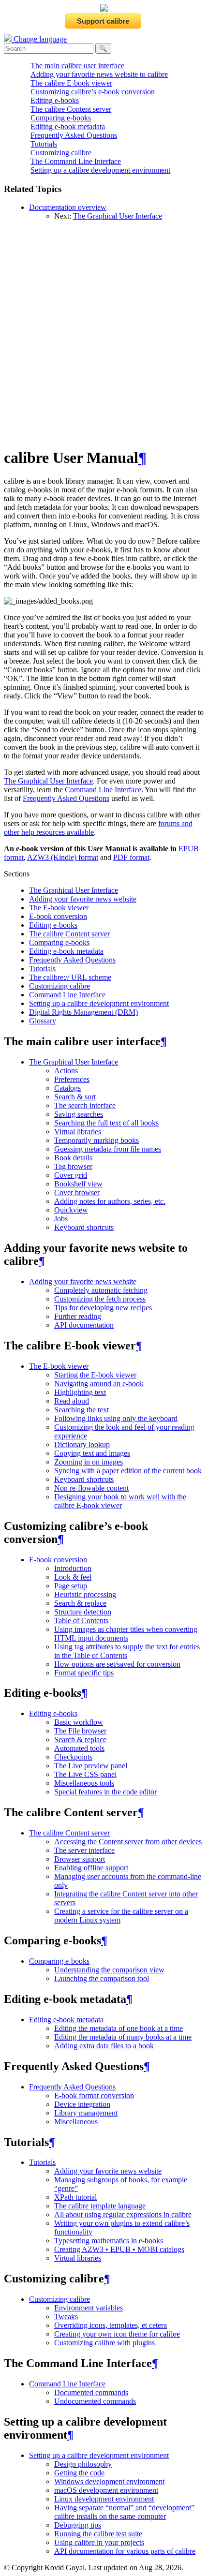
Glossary (43, 1021)
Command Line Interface (67, 995)
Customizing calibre (61, 153)
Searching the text (82, 1410)
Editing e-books (55, 100)
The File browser (80, 1731)
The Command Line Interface (76, 161)
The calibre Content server (71, 109)
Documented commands (91, 2392)
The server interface (84, 1850)
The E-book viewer (59, 908)
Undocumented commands (95, 2401)
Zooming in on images (89, 1462)
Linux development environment (104, 2499)
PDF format (131, 857)
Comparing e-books (61, 118)
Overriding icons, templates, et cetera (111, 2325)
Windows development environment (109, 2481)
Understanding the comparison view (109, 1970)
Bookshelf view (78, 1184)
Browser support (80, 1859)
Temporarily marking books (97, 1140)
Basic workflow (79, 1722)
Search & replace (80, 1603)
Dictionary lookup (82, 1444)
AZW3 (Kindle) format (63, 857)
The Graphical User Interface (118, 216)
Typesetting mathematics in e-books (109, 2241)
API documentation (84, 1325)
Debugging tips (78, 2525)
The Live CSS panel (85, 1774)
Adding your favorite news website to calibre (99, 74)
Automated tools (79, 1748)
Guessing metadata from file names (108, 1149)
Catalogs (67, 1088)
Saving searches (79, 1114)
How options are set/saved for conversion (117, 1664)
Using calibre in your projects (99, 2542)
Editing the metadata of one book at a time (119, 2028)
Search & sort (75, 1097)
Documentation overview (68, 207)
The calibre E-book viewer (71, 83)
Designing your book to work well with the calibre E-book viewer (120, 1501)
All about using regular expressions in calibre (123, 2214)
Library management (86, 2113)
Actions (66, 1071)
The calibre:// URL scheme (70, 977)
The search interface (85, 1105)
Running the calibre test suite (98, 2534)
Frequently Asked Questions (74, 135)
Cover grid (71, 1175)
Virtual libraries (78, 1132)
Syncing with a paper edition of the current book (128, 1471)
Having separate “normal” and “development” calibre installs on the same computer (124, 2512)
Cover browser (77, 1192)
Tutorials (44, 144)
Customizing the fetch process (100, 1299)
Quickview (71, 1210)
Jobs (61, 1219)
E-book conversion (58, 916)
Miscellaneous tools (84, 1783)
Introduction (73, 1568)
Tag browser (73, 1166)
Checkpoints (73, 1757)
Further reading (78, 1316)
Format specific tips (84, 1673)
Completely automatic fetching (101, 1290)
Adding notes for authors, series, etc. (110, 1201)
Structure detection (83, 1612)
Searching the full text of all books (106, 1123)
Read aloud (72, 1401)
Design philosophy (83, 2464)
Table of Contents (81, 1621)
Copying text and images (92, 1453)
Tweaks (66, 2317)
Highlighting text (80, 1392)
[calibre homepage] (104, 9)
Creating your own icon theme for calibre (117, 2334)
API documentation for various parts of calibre (125, 2551)
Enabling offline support (91, 1868)
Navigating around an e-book (99, 1384)
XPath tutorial (75, 2197)
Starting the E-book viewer (95, 1375)
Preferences (72, 1079)
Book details (73, 1158)
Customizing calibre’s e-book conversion (93, 92)
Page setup (71, 1586)
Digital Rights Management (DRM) (83, 1012)
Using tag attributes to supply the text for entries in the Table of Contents (127, 1651)
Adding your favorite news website (83, 899)
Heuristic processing (85, 1594)
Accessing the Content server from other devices (128, 1842)
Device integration (82, 2104)
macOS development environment (106, 2490)
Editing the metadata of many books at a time (123, 2037)
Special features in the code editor (105, 1792)
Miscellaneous (76, 2122)
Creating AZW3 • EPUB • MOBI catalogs (119, 2249)
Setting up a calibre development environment (100, 170)
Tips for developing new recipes (103, 1308)
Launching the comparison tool (102, 1978)
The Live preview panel (91, 1766)
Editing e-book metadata (68, 126)
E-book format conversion (94, 2095)
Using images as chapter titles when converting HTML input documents (126, 1634)
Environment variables (89, 2308)
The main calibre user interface (77, 66)
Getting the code (79, 2473)
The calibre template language (100, 2206)
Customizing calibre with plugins (104, 2343)
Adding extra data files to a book (104, 2046)
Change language (39, 39)
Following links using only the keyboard (116, 1418)
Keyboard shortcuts (84, 1227)
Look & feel (73, 1577)
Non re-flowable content (91, 1488)
